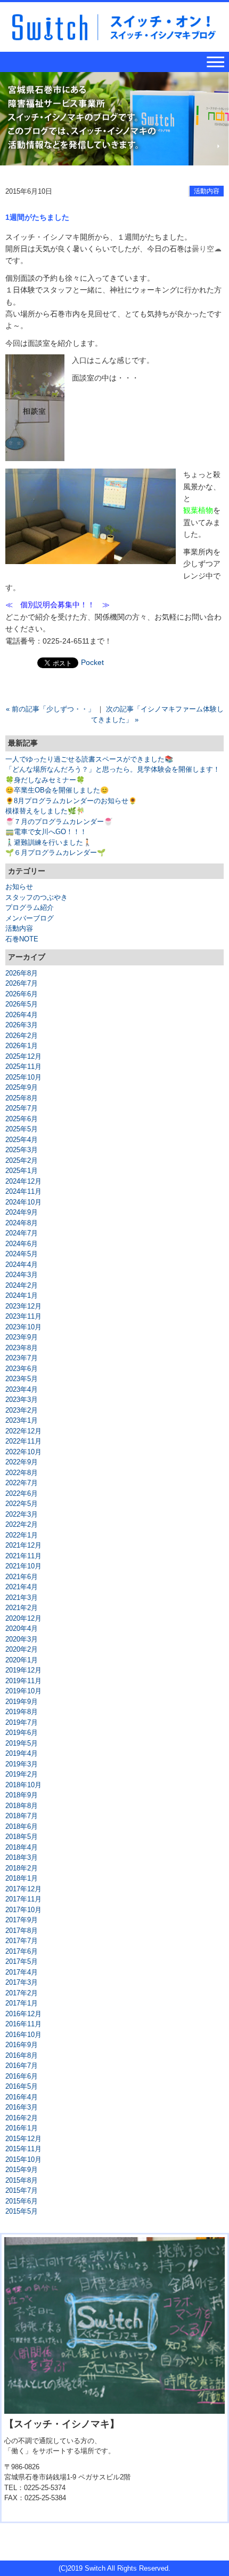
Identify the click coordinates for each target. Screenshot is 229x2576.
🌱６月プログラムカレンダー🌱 (55, 853)
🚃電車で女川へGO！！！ (46, 832)
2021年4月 (22, 1587)
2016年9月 (22, 2045)
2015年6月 (22, 2201)
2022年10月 (23, 1452)
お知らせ (19, 887)
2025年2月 (22, 1160)
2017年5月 (22, 1961)
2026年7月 (22, 983)
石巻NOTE (22, 939)
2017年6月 (22, 1951)
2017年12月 (23, 1889)
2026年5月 (22, 1004)
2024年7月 (22, 1233)
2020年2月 (22, 1649)
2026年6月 (22, 994)
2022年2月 (22, 1524)
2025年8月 (22, 1098)
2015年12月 (23, 2139)
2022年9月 (22, 1462)
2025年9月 (22, 1087)
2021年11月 (23, 1556)
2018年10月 (23, 1785)
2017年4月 (22, 1972)
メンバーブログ (30, 918)
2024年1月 (22, 1295)
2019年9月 (22, 1702)
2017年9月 (22, 1920)
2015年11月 (23, 2149)
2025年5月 (22, 1129)
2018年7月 (22, 1816)
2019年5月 (22, 1743)
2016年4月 (22, 2097)
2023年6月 (22, 1369)
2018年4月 (22, 1847)
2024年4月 (22, 1265)
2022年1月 (22, 1535)
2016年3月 (22, 2107)
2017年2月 (22, 1993)
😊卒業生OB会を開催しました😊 (57, 790)
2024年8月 (22, 1223)
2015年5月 (22, 2211)
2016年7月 (22, 2066)
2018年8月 (22, 1806)
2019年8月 (22, 1712)
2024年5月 (22, 1254)
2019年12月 (23, 1670)
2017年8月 (22, 1931)
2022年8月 (22, 1473)
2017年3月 (22, 1982)
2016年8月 (22, 2055)
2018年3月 (22, 1857)
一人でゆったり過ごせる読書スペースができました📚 (89, 759)
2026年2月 (22, 1036)
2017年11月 (23, 1899)
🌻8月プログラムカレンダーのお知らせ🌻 (71, 801)
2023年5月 (22, 1379)
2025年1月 (22, 1171)
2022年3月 (22, 1514)
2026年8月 (22, 973)
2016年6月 (22, 2076)
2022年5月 (22, 1504)
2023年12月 (23, 1306)
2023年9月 (22, 1337)
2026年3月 (22, 1025)
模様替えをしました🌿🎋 (45, 811)
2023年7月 (22, 1358)
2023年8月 (22, 1348)
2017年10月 (23, 1910)
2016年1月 (22, 2128)
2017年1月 (22, 2003)
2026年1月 (22, 1046)
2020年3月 (22, 1639)
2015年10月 (23, 2159)
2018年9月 (22, 1795)
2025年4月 (22, 1140)
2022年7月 (22, 1483)
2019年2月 (22, 1774)
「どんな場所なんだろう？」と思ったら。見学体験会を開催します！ (113, 769)
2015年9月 (22, 2170)
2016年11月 (23, 2024)
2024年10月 (23, 1202)
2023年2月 (22, 1410)
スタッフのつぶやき (36, 897)
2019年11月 (23, 1681)
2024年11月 (23, 1191)
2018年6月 (22, 1826)
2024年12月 (23, 1181)
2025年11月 (23, 1067)
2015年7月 (22, 2190)
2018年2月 (22, 1868)
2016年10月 (23, 2035)
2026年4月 (22, 1015)
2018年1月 (22, 1878)
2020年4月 (22, 1628)
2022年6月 (22, 1493)
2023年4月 (22, 1389)
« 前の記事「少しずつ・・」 (50, 709)
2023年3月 (22, 1400)
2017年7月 (22, 1941)
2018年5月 (22, 1837)
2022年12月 (23, 1431)
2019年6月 (22, 1733)
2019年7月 (22, 1722)
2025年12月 (23, 1056)
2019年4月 (22, 1753)
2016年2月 (22, 2118)
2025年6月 (22, 1119)
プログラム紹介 (30, 907)
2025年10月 (23, 1077)
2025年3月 (22, 1150)
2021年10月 (23, 1566)
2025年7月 (22, 1108)
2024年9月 (22, 1212)
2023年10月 (23, 1327)
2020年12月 (23, 1618)
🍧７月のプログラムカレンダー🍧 (59, 822)
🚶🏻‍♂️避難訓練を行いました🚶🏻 (48, 842)
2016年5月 (22, 2086)
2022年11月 (23, 1441)
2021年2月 (22, 1608)
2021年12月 (23, 1545)
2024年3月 (22, 1275)
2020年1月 (22, 1660)
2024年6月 (22, 1244)
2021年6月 (22, 1577)
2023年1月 (22, 1420)
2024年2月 (22, 1285)
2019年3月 (22, 1764)
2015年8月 (22, 2180)
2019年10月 (23, 1691)
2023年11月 (23, 1316)
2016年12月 (23, 2014)
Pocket (92, 662)
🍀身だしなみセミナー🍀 (45, 780)
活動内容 (207, 191)
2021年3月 (22, 1598)
